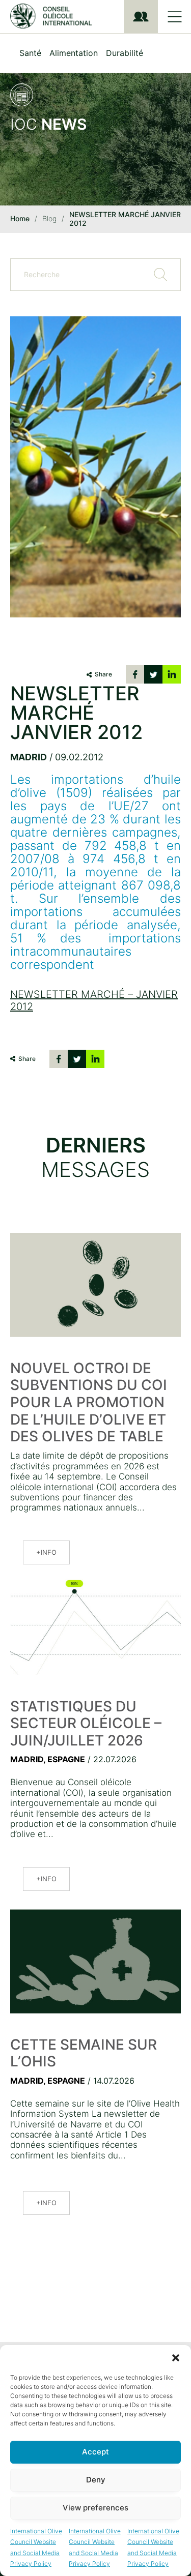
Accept (95, 2452)
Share (103, 674)
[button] (176, 2358)
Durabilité (125, 53)
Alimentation (74, 53)
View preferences (95, 2508)
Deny (96, 2480)
